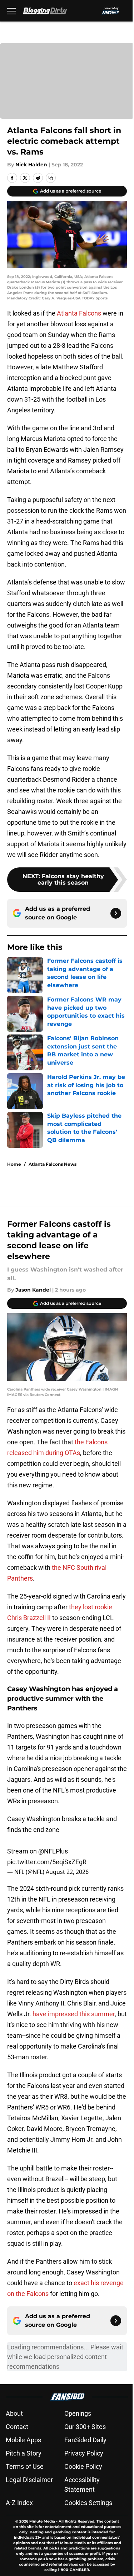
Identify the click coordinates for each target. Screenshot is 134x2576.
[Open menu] (11, 11)
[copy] (51, 178)
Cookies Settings (88, 2503)
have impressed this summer (74, 2014)
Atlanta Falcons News (53, 1164)
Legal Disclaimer (29, 2480)
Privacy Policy (84, 2453)
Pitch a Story (24, 2453)
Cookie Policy (83, 2466)
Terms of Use (25, 2466)
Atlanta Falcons (79, 313)
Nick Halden (31, 165)
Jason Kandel (33, 1290)
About (14, 2413)
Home (14, 1164)
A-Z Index (19, 2503)
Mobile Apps (23, 2440)
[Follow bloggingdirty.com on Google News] (116, 913)
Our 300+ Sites (85, 2427)
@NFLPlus (53, 1851)
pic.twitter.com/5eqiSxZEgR (47, 1862)
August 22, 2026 (67, 1872)
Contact (17, 2427)
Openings (78, 2413)
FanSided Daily (85, 2440)
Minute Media (42, 2521)
